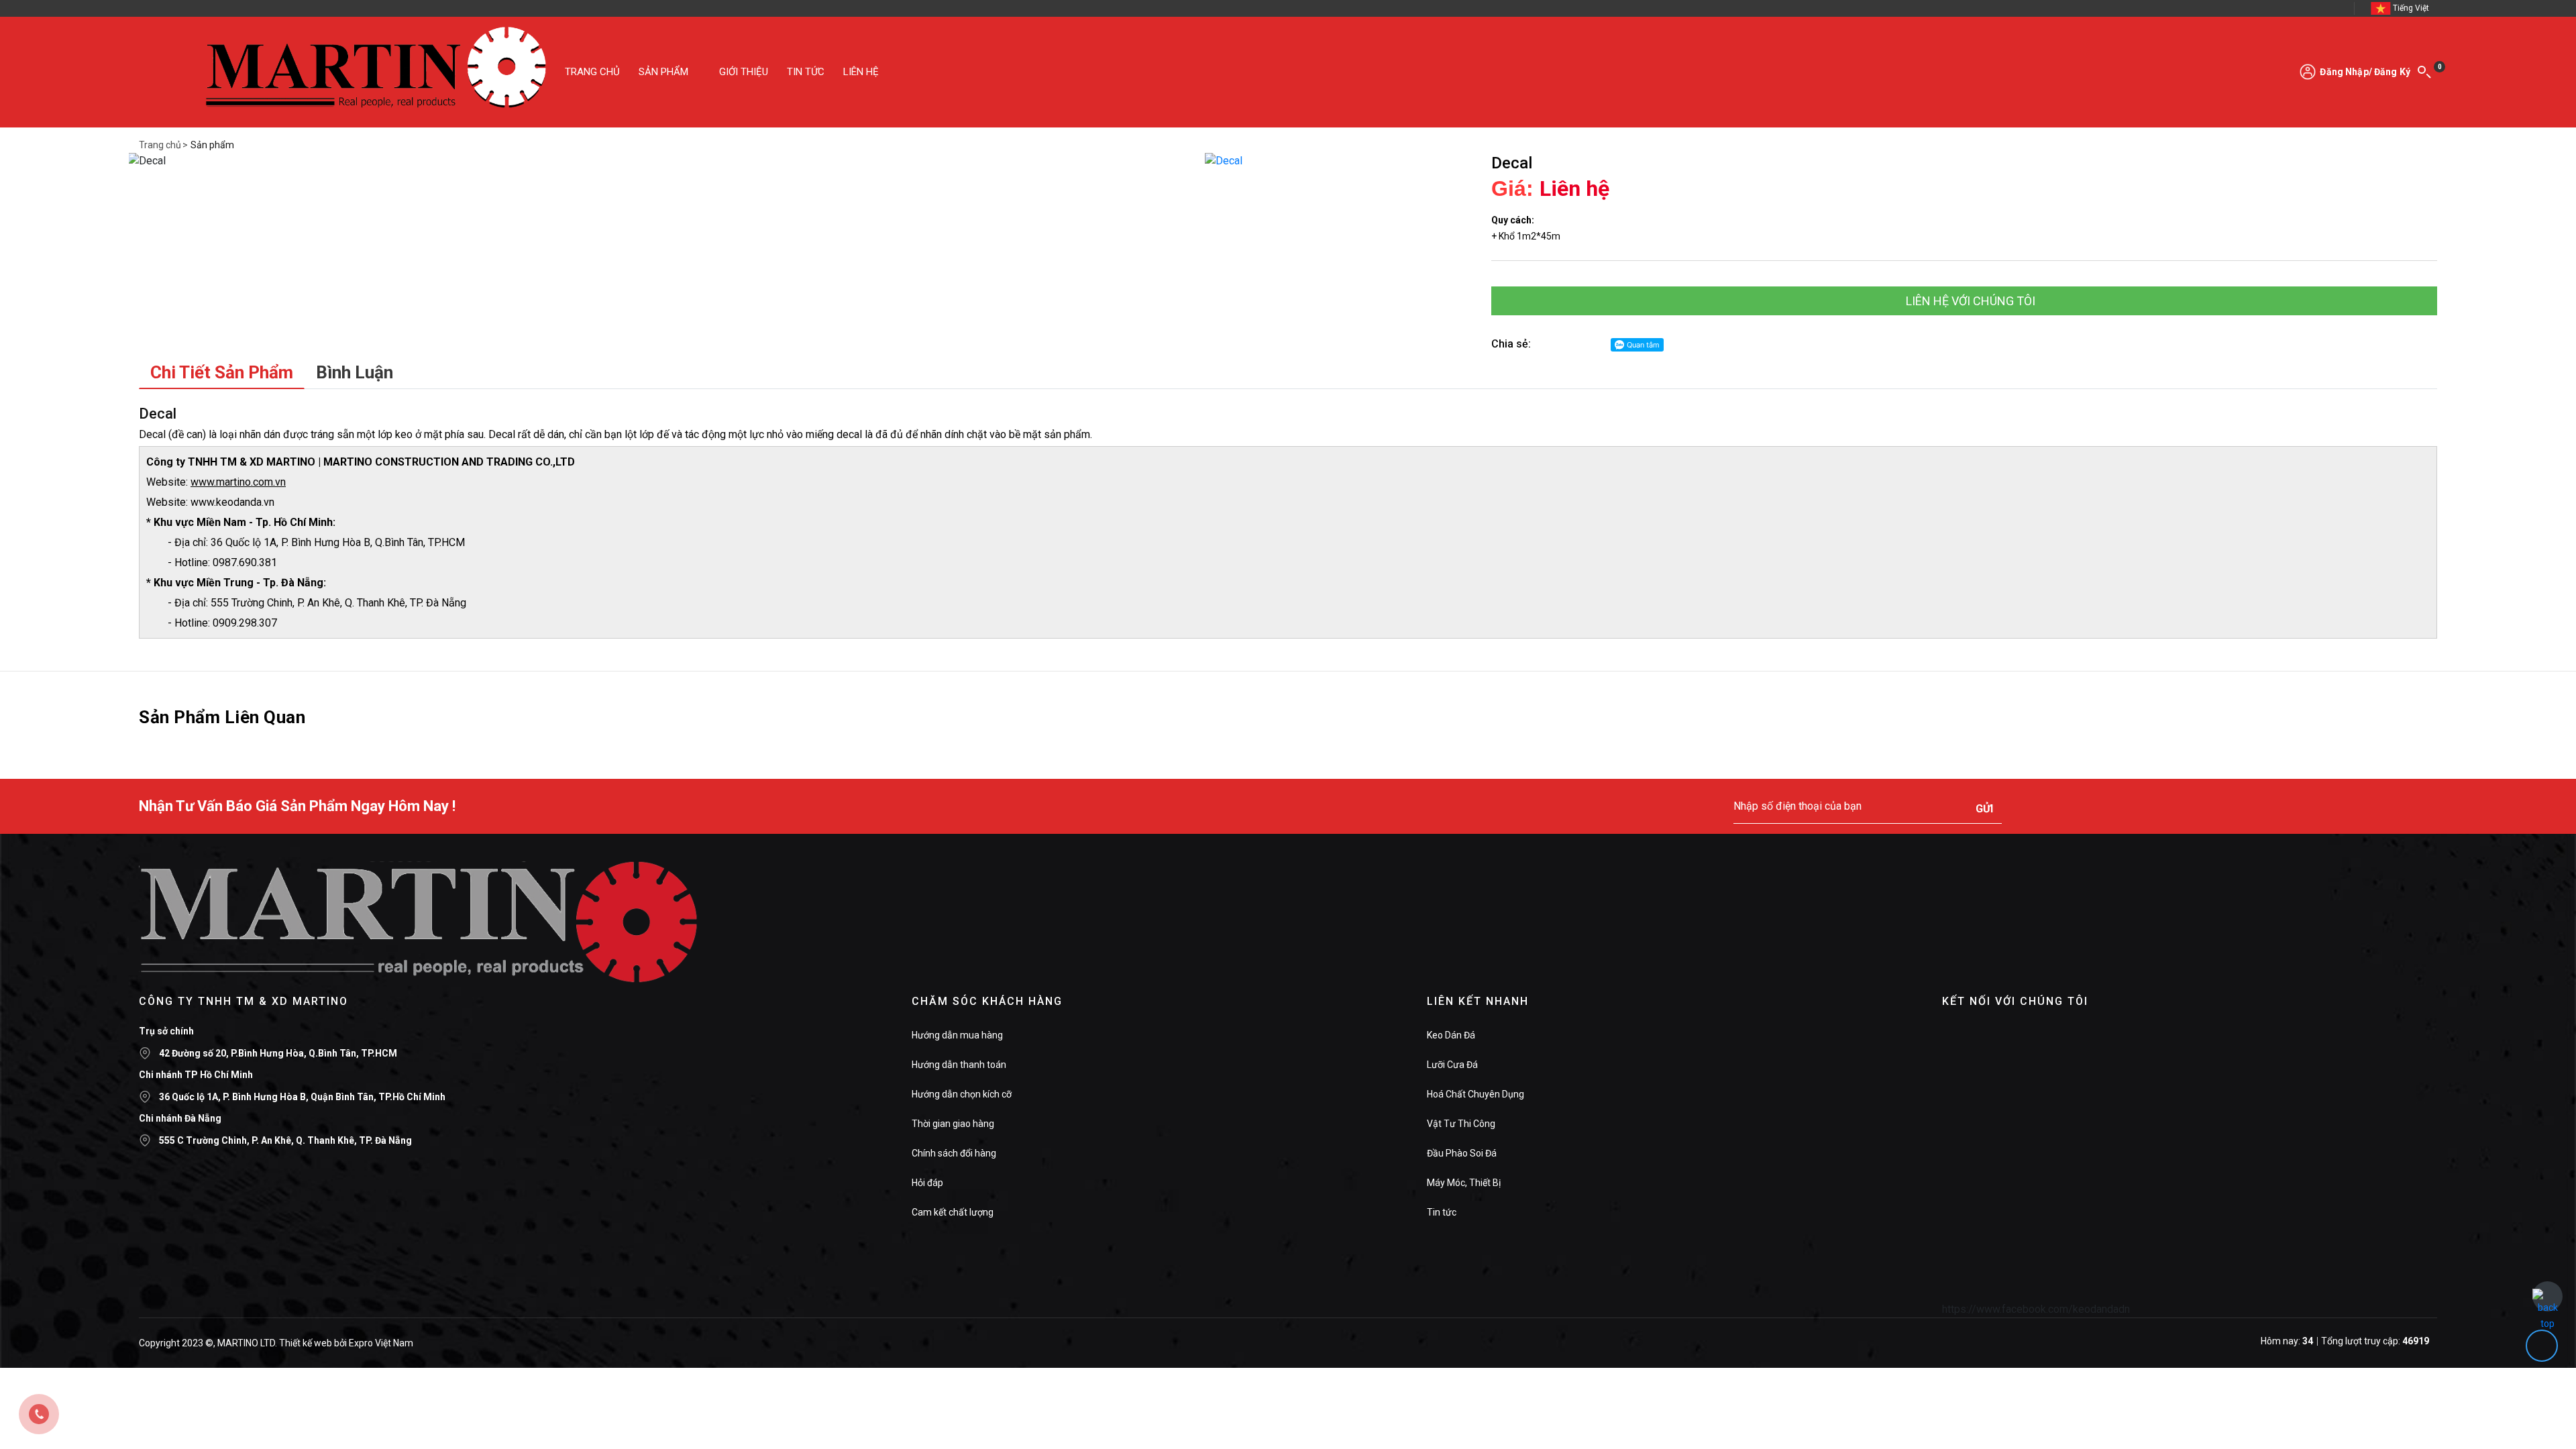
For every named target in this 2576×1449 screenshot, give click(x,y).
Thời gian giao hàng (953, 1124)
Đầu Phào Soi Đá (1462, 1153)
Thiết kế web (306, 1343)
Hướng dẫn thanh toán (959, 1065)
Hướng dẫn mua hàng (957, 1035)
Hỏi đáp (927, 1183)
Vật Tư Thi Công (1461, 1124)
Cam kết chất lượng (953, 1212)
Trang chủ (160, 145)
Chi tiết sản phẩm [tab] (222, 372)
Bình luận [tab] (355, 372)
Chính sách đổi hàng (954, 1153)
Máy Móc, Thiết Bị (1464, 1183)
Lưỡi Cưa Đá (1452, 1065)
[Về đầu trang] (2547, 1296)
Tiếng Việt (2411, 8)
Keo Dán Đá (1451, 1035)
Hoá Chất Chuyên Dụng (1475, 1094)
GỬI (1984, 809)
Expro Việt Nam (381, 1343)
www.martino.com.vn (238, 482)
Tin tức (1442, 1212)
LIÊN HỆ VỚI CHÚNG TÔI (1969, 301)
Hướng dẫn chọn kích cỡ (962, 1094)
